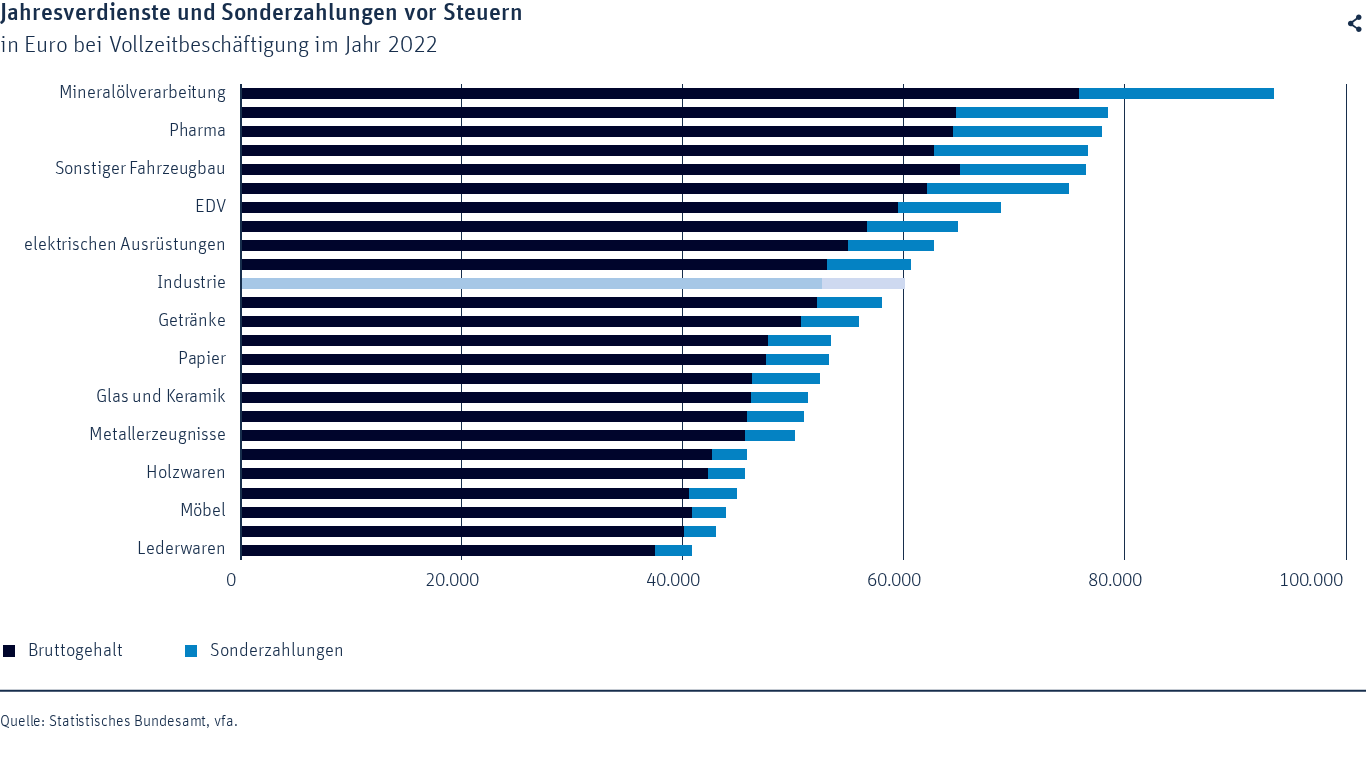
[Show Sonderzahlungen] (287, 651)
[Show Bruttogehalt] (80, 651)
